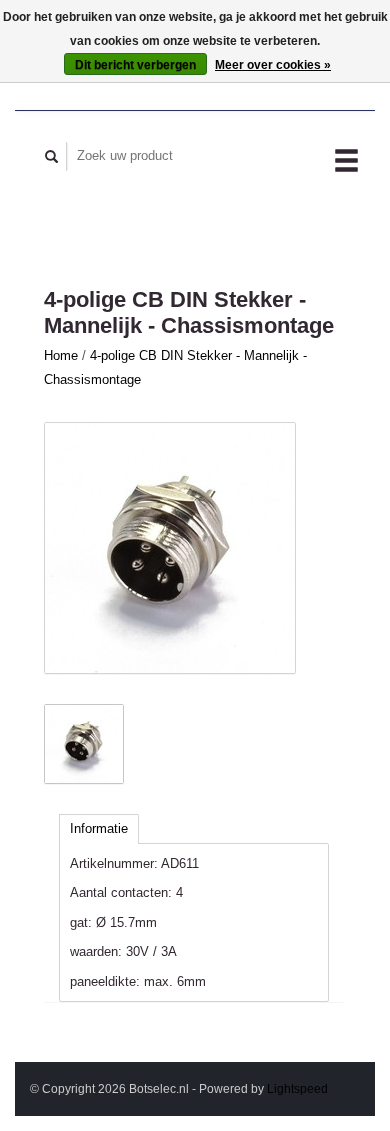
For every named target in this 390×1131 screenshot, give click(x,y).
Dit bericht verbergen (135, 65)
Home (61, 355)
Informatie (99, 828)
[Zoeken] (52, 156)
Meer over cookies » (273, 65)
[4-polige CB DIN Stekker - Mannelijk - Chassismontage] (170, 548)
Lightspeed (297, 1088)
